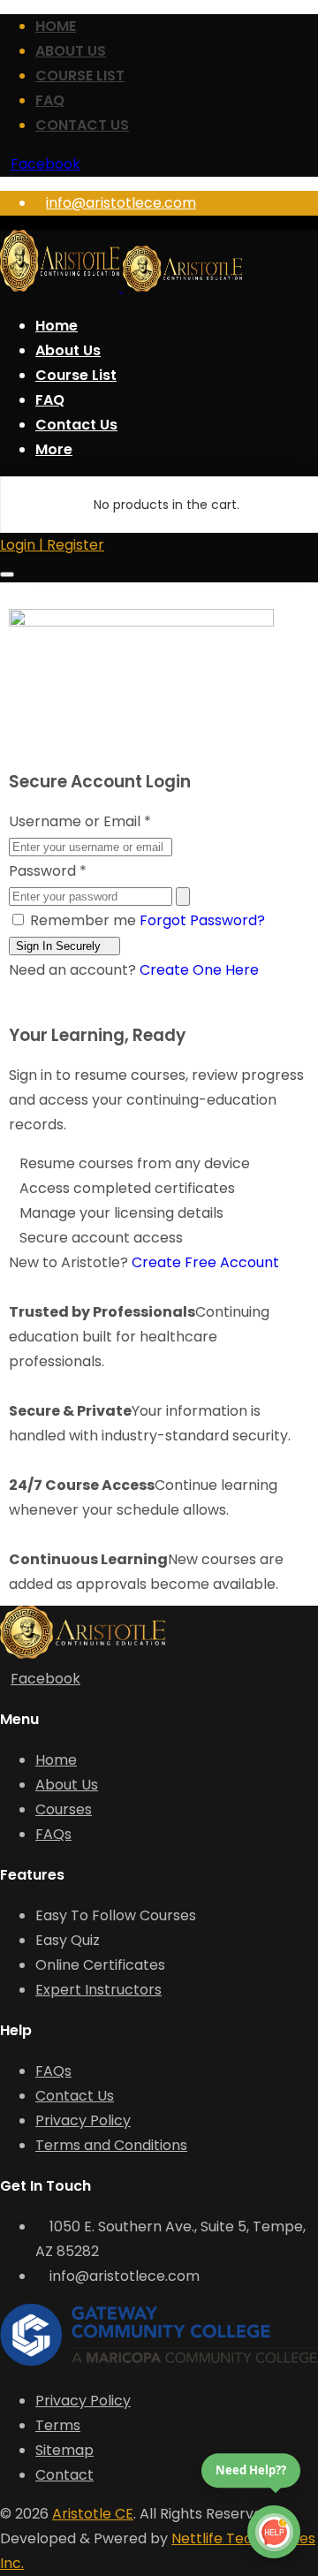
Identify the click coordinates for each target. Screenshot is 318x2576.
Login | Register (52, 545)
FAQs (53, 1834)
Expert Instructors (98, 1990)
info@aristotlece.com (121, 203)
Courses (64, 1809)
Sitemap (64, 2450)
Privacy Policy (83, 2120)
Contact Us (82, 125)
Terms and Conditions (111, 2145)
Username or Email (80, 821)
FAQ (50, 100)
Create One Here (199, 970)
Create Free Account (205, 1262)
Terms (58, 2425)
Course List (80, 76)
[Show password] (183, 897)
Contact (64, 2475)
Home (56, 26)
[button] (54, 449)
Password (48, 871)
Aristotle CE (93, 2514)
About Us (71, 51)
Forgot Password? (202, 920)
